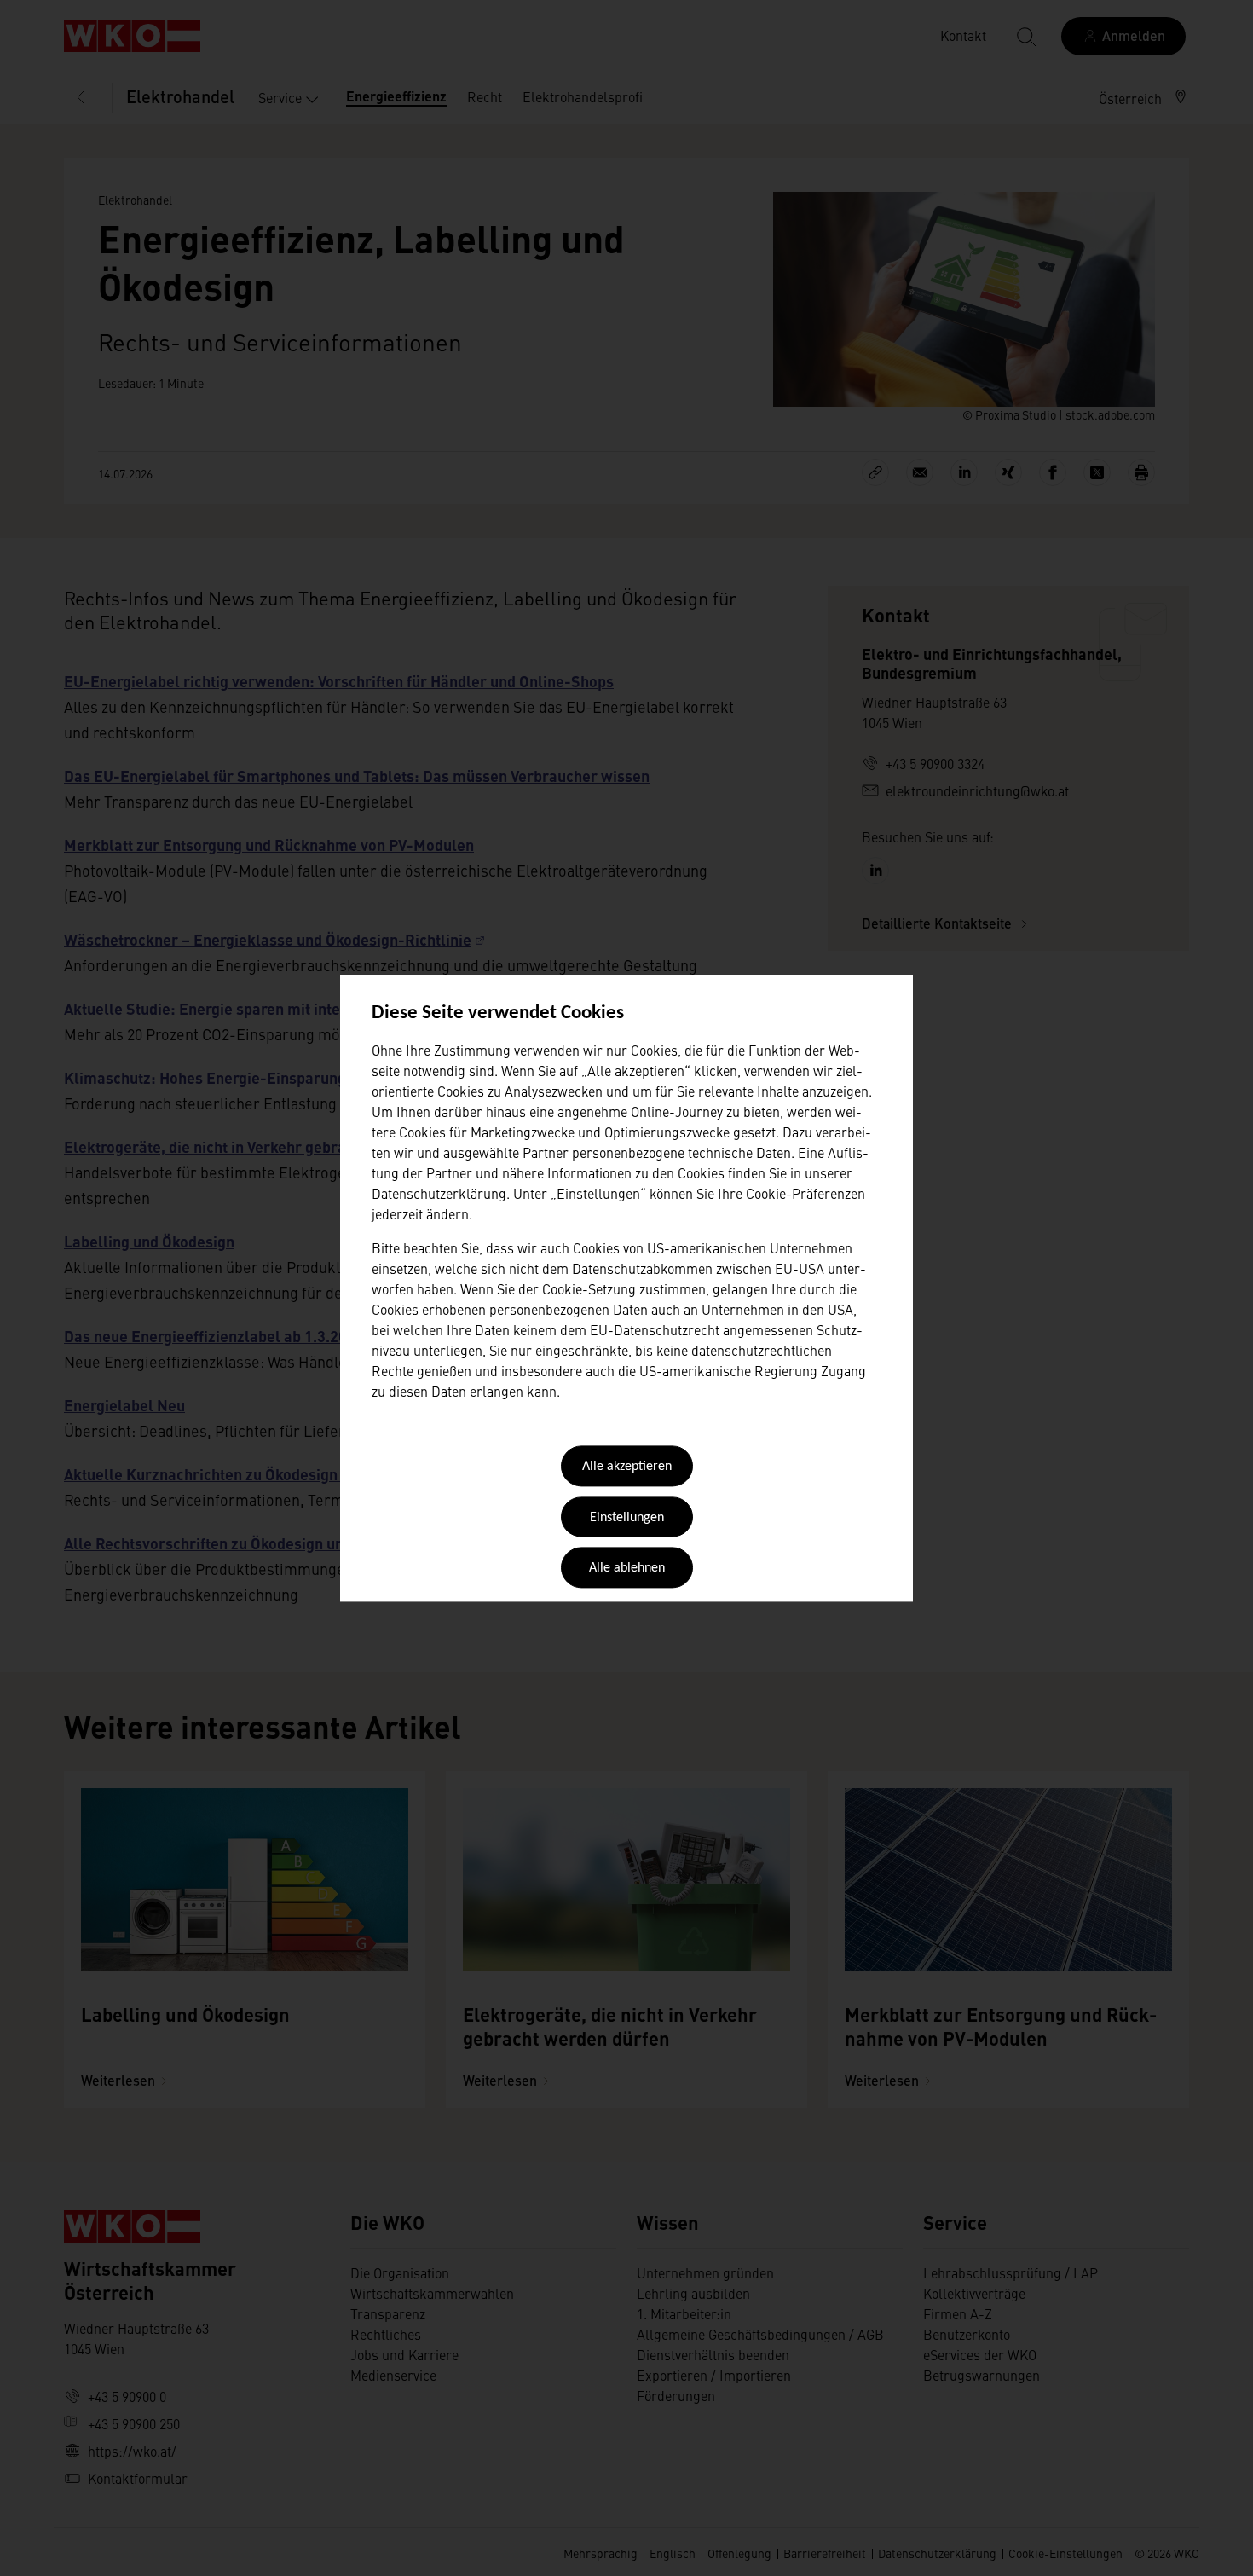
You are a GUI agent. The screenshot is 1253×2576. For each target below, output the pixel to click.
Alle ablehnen (627, 1569)
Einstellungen (627, 1518)
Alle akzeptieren (627, 1467)
